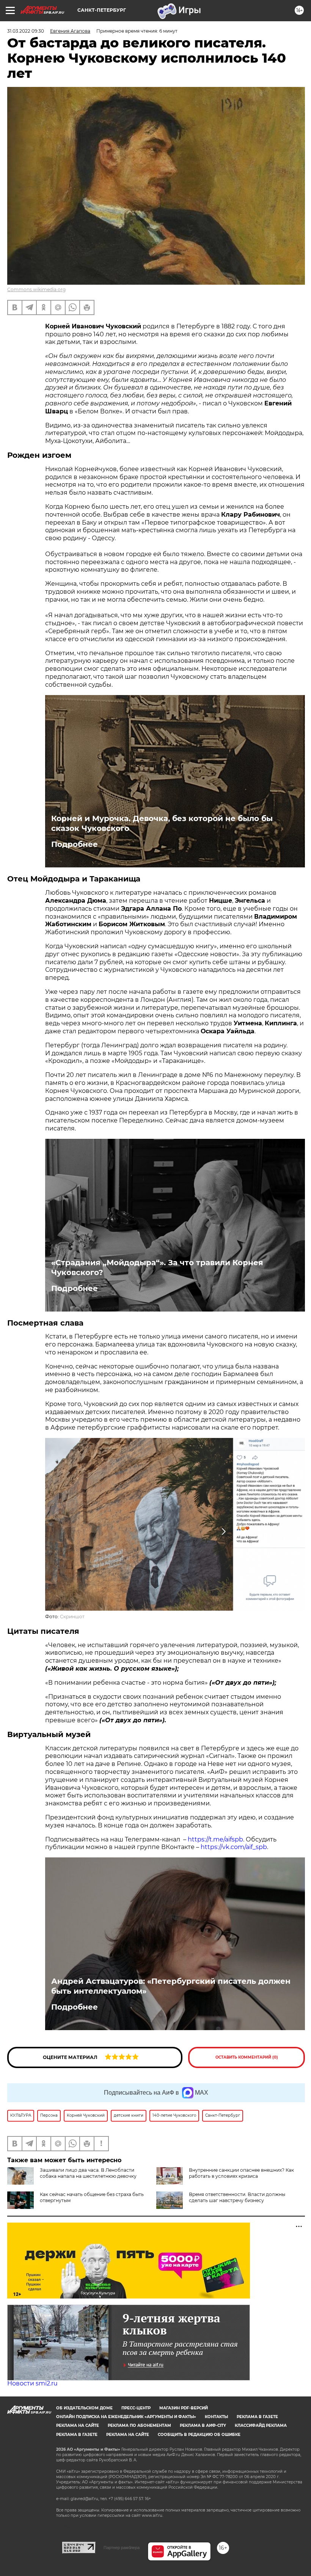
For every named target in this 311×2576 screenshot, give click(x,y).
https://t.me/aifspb (215, 1839)
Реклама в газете (257, 2417)
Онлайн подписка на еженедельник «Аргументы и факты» (126, 2417)
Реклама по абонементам (139, 2425)
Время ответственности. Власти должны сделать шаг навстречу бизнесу (237, 2197)
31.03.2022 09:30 (26, 31)
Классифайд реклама (261, 2425)
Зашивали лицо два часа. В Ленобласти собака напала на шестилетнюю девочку (88, 2173)
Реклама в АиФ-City (203, 2425)
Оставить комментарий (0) (247, 2057)
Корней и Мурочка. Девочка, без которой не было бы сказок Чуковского (162, 823)
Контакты (216, 2417)
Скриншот (72, 1617)
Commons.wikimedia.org (36, 289)
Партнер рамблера (122, 2548)
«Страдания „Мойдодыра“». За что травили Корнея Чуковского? (157, 1268)
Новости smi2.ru (32, 2383)
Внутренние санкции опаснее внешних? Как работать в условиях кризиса (241, 2173)
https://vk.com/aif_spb (234, 1847)
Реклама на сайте (78, 2425)
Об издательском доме (84, 2408)
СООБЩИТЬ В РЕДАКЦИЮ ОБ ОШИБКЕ (199, 2435)
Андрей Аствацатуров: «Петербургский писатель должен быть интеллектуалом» (171, 1986)
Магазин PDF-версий (184, 2408)
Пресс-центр (136, 2408)
